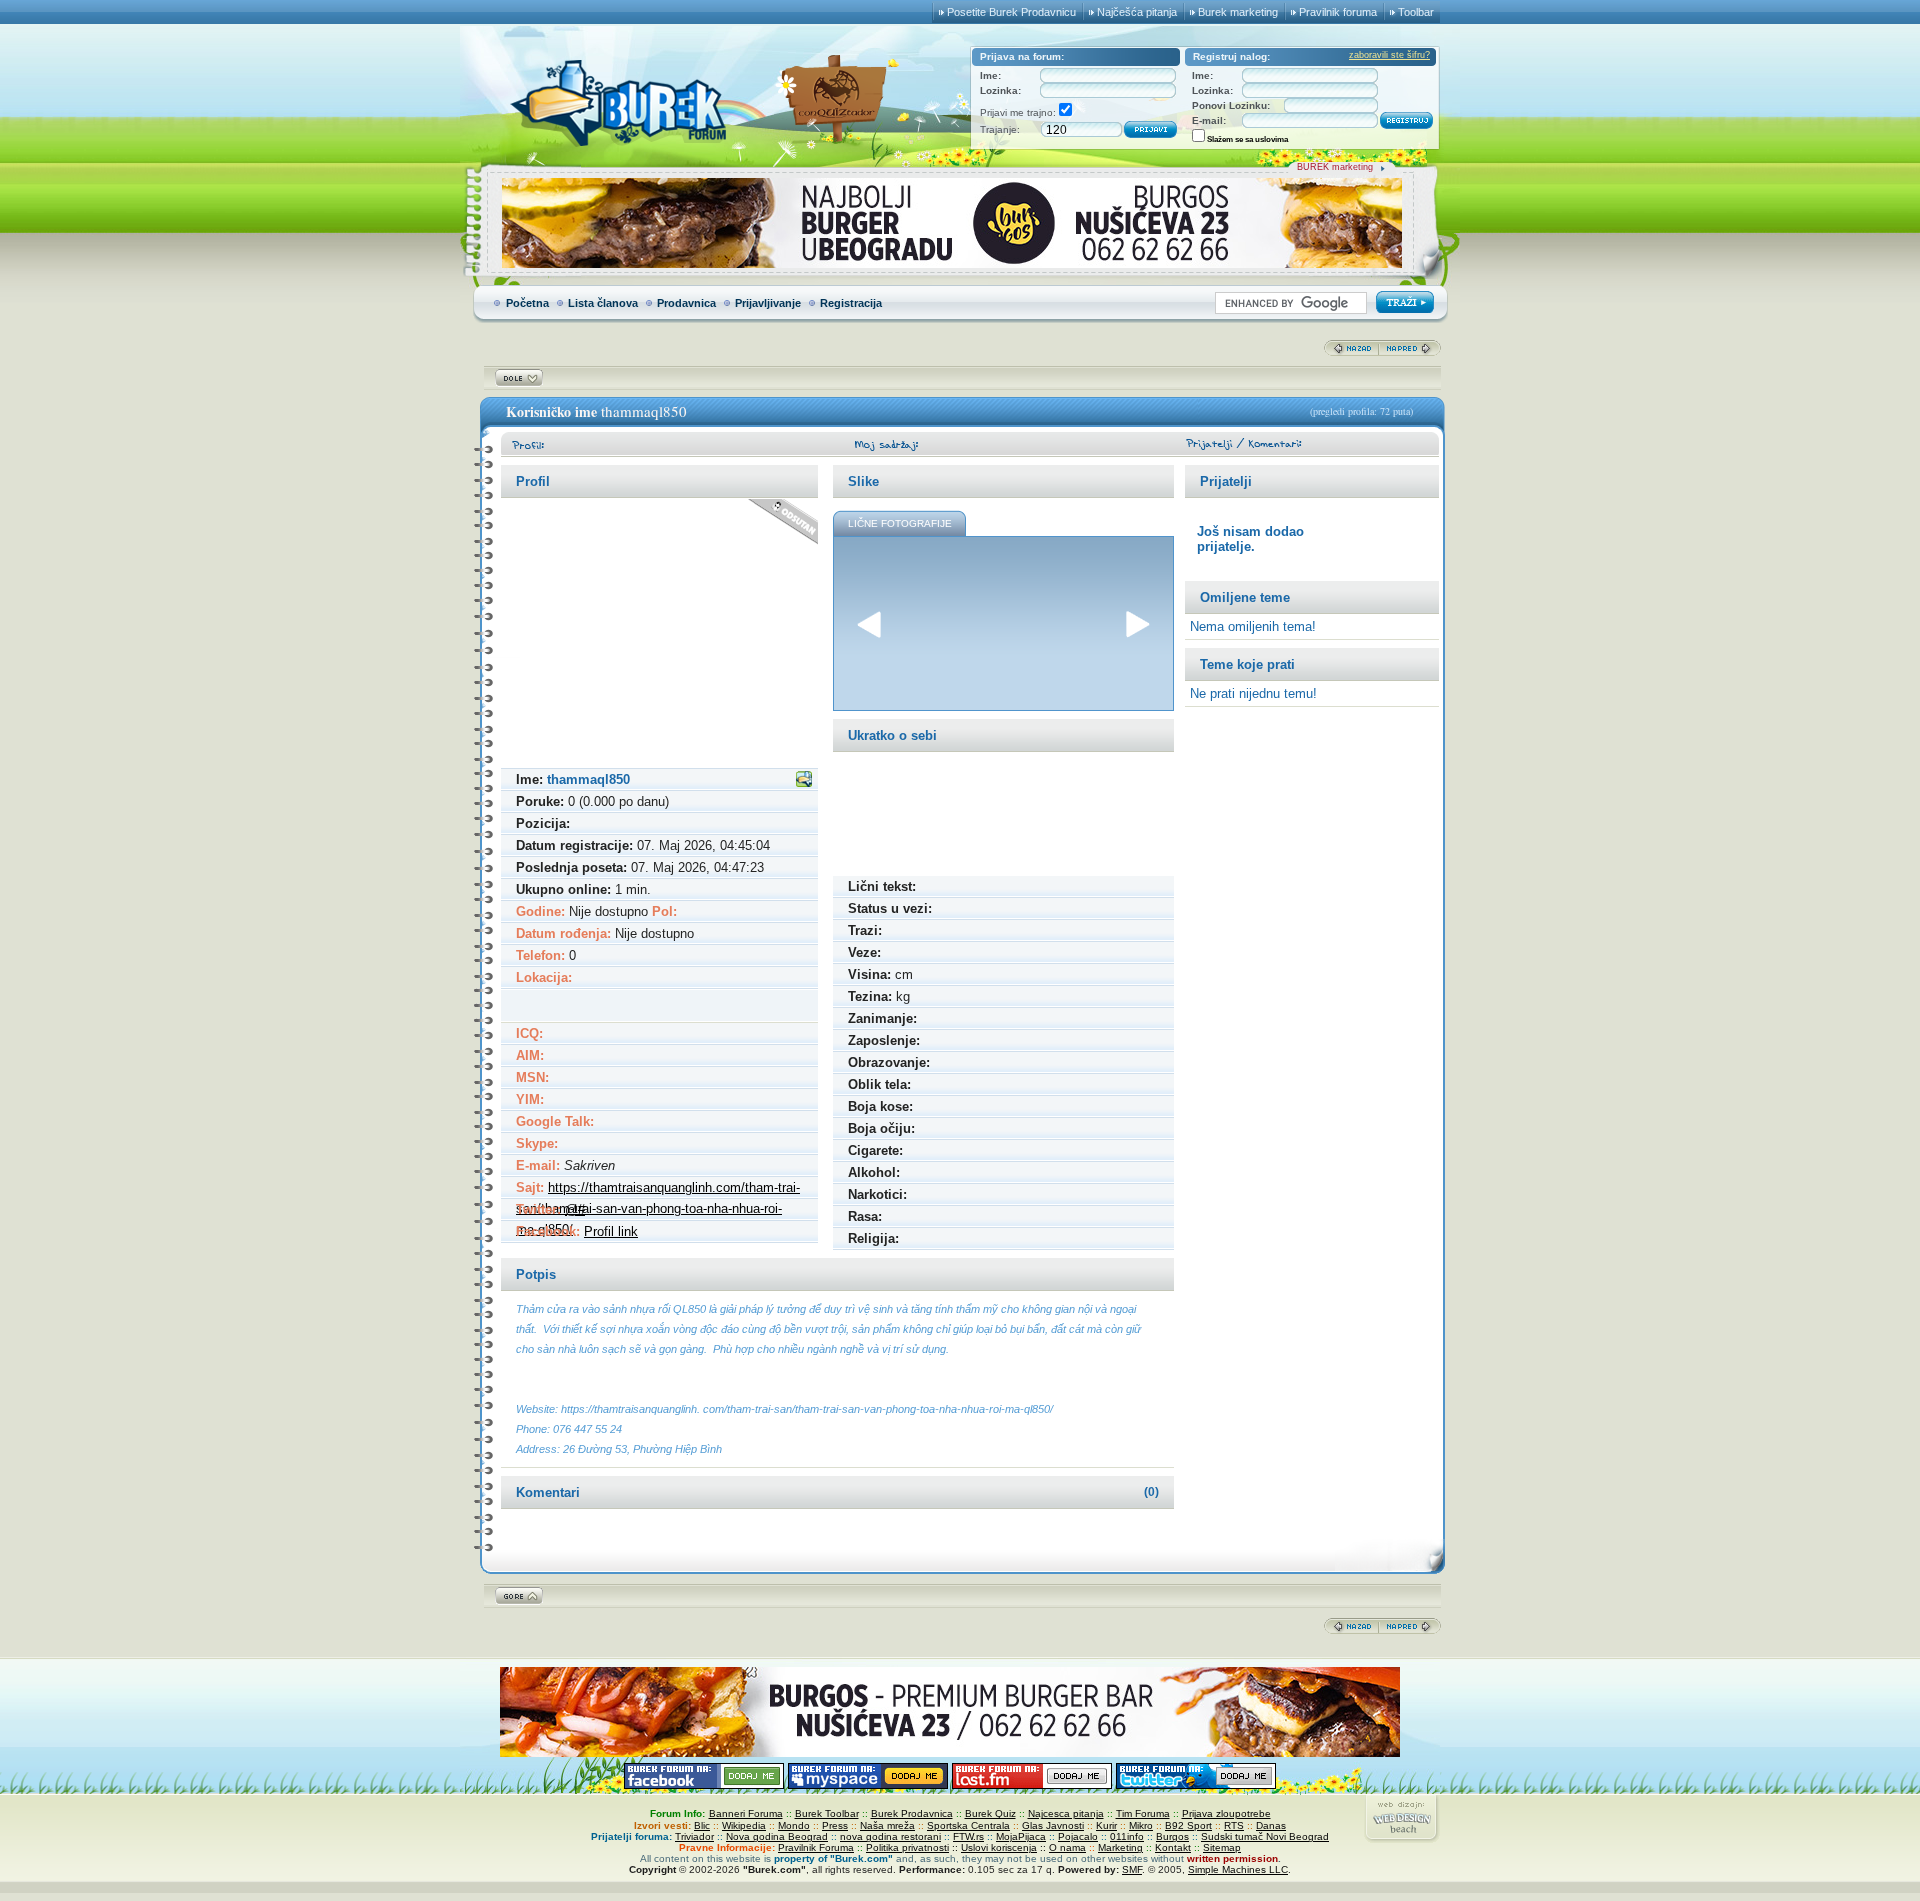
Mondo (794, 1825)
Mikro (1141, 1825)
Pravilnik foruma (1338, 12)
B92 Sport (1188, 1825)
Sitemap (1222, 1847)
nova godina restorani (890, 1836)
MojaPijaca (1021, 1836)
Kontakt (1173, 1847)
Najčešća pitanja (1137, 12)
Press (835, 1825)
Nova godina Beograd (777, 1836)
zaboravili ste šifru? (1389, 55)
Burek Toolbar (827, 1813)
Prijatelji (1226, 481)
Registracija (851, 303)
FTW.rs (968, 1836)
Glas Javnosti (1053, 1825)
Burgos (1172, 1836)
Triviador (694, 1836)
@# (575, 1209)
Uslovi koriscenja (999, 1847)
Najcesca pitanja (1066, 1813)
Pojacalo (1078, 1836)
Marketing (1120, 1847)
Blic (702, 1825)
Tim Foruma (1143, 1813)
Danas (1271, 1825)
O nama (1067, 1847)
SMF (1132, 1869)
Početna (527, 303)
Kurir (1106, 1825)
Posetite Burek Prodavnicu (1011, 12)
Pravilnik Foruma (816, 1847)
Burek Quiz (990, 1813)
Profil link (611, 1231)
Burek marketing (1238, 12)
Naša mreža (887, 1825)
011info (1127, 1836)
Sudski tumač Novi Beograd (1265, 1836)
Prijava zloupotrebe (1226, 1813)
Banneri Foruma (746, 1813)
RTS (1234, 1825)
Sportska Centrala (968, 1825)
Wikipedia (744, 1825)
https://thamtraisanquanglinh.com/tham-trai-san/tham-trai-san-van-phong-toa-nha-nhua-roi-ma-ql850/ (658, 1208)
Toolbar (1416, 12)
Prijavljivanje (768, 303)
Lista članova (603, 303)
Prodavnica (686, 303)
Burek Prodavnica (912, 1813)
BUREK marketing (1335, 167)
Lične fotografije (900, 523)
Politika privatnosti (907, 1847)
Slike (863, 481)
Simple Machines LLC (1238, 1869)
